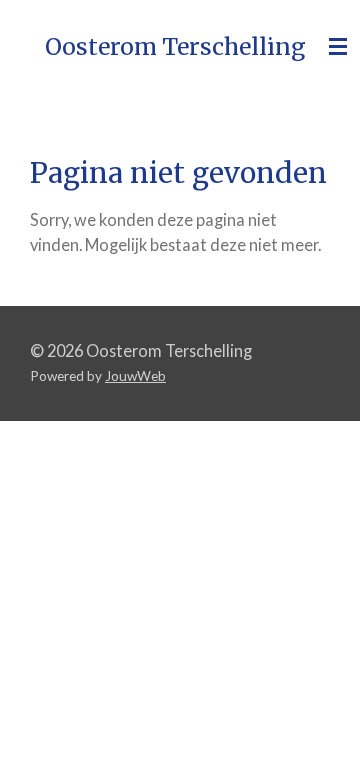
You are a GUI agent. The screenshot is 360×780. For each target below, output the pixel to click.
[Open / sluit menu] (338, 46)
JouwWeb (135, 376)
